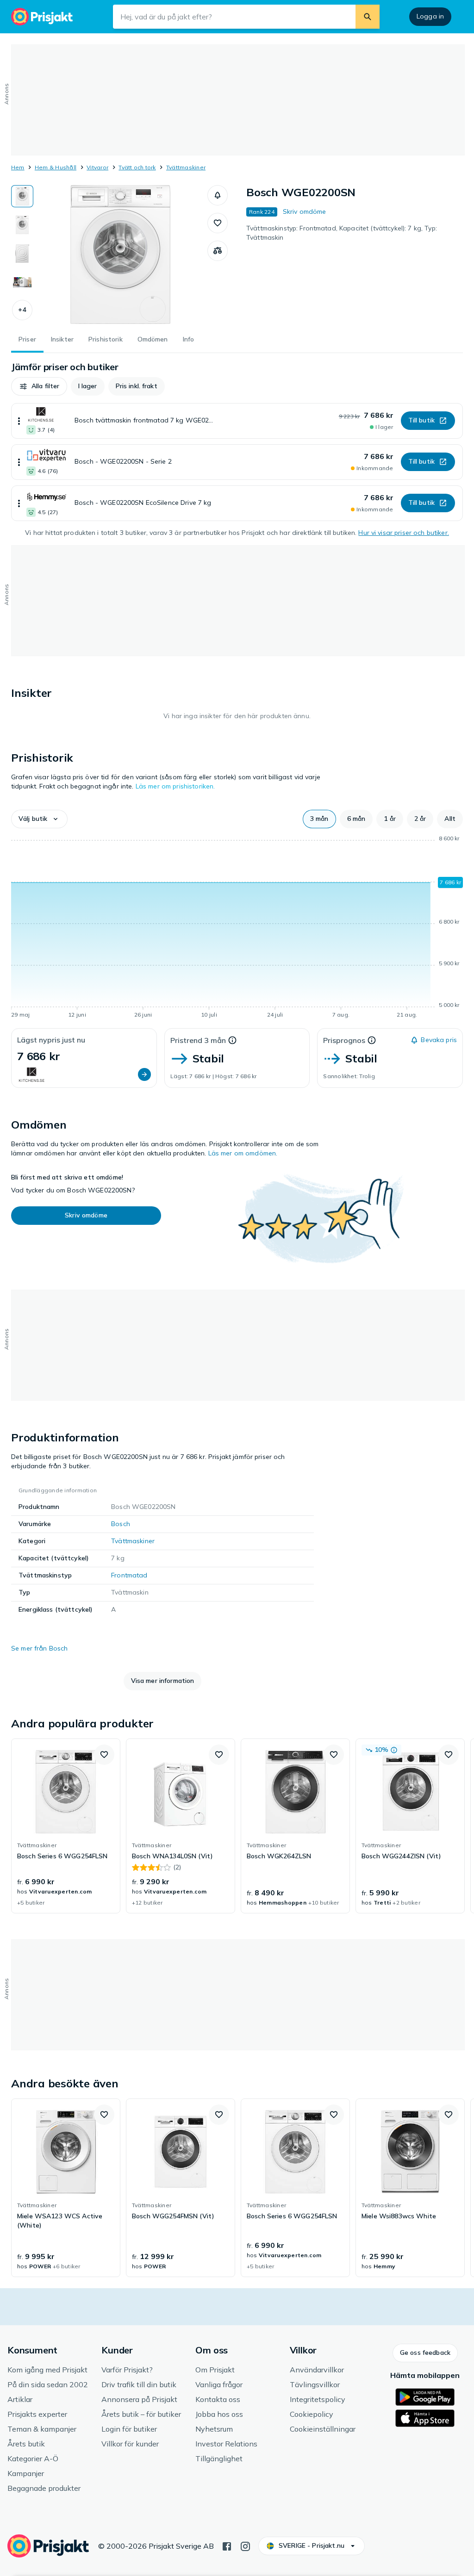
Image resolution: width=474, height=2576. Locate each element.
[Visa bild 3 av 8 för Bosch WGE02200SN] (22, 254)
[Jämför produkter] (218, 251)
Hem (18, 167)
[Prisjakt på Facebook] (227, 2545)
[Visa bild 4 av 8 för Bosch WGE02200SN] (22, 282)
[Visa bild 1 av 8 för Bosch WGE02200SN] (22, 196)
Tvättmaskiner (186, 167)
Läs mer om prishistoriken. (175, 786)
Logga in (430, 16)
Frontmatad (129, 1575)
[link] (66, 1826)
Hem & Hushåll (56, 167)
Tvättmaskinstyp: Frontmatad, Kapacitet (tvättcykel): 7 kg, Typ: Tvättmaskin (342, 233)
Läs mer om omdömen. (243, 1153)
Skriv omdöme (305, 211)
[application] (237, 928)
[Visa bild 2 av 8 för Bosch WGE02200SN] (22, 225)
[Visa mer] (19, 421)
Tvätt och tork (137, 167)
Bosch (121, 1524)
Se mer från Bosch (39, 1648)
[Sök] (368, 17)
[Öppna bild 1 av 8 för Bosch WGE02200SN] (120, 254)
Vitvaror (97, 167)
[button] (22, 310)
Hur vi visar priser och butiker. (403, 533)
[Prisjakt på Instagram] (245, 2545)
